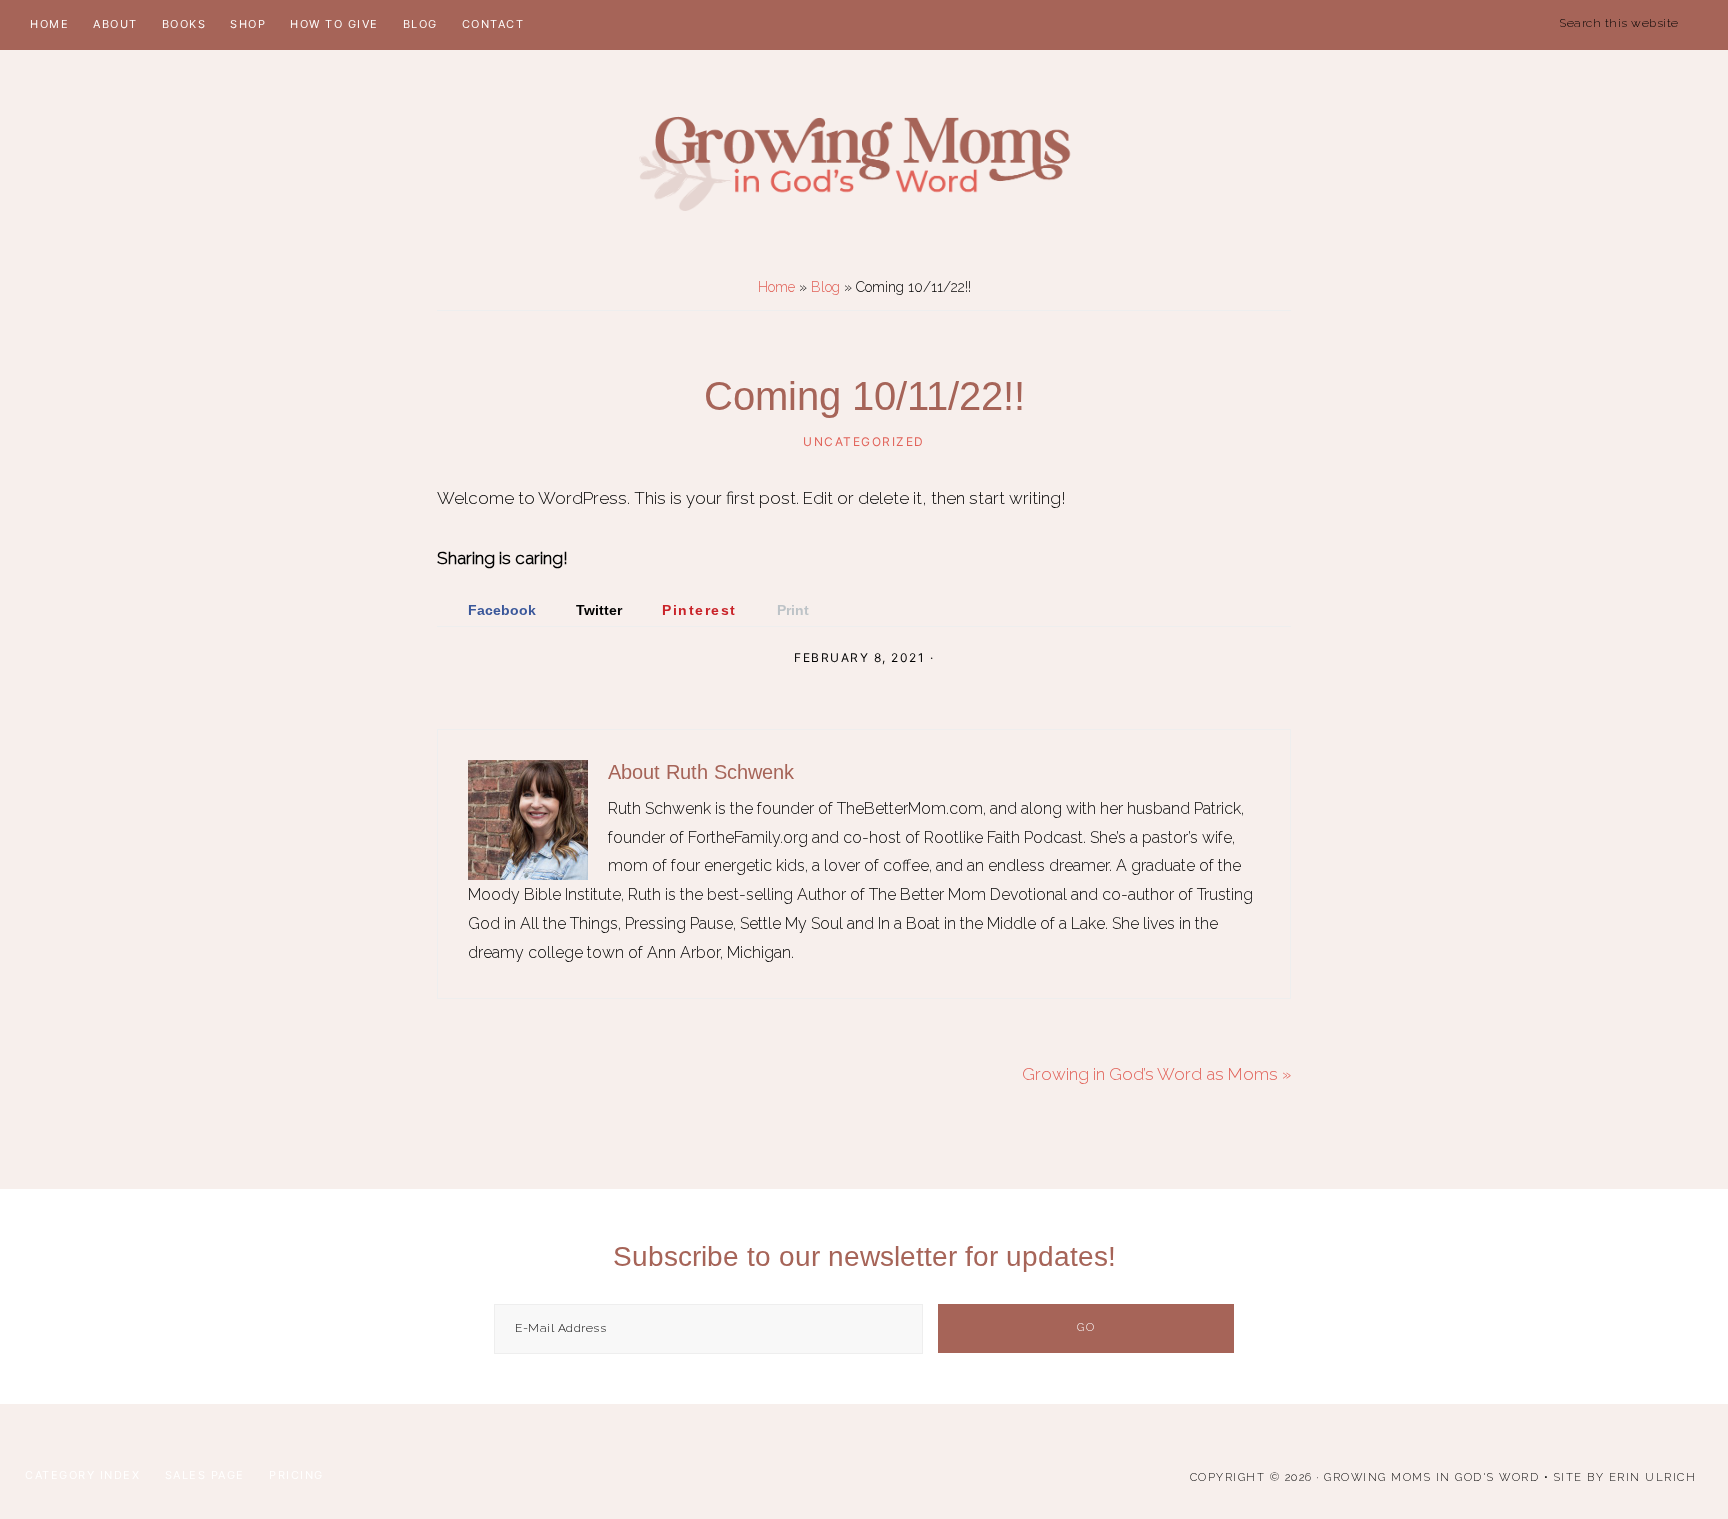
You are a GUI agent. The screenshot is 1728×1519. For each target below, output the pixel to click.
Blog (825, 287)
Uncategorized (864, 441)
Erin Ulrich (1653, 1477)
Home (776, 287)
